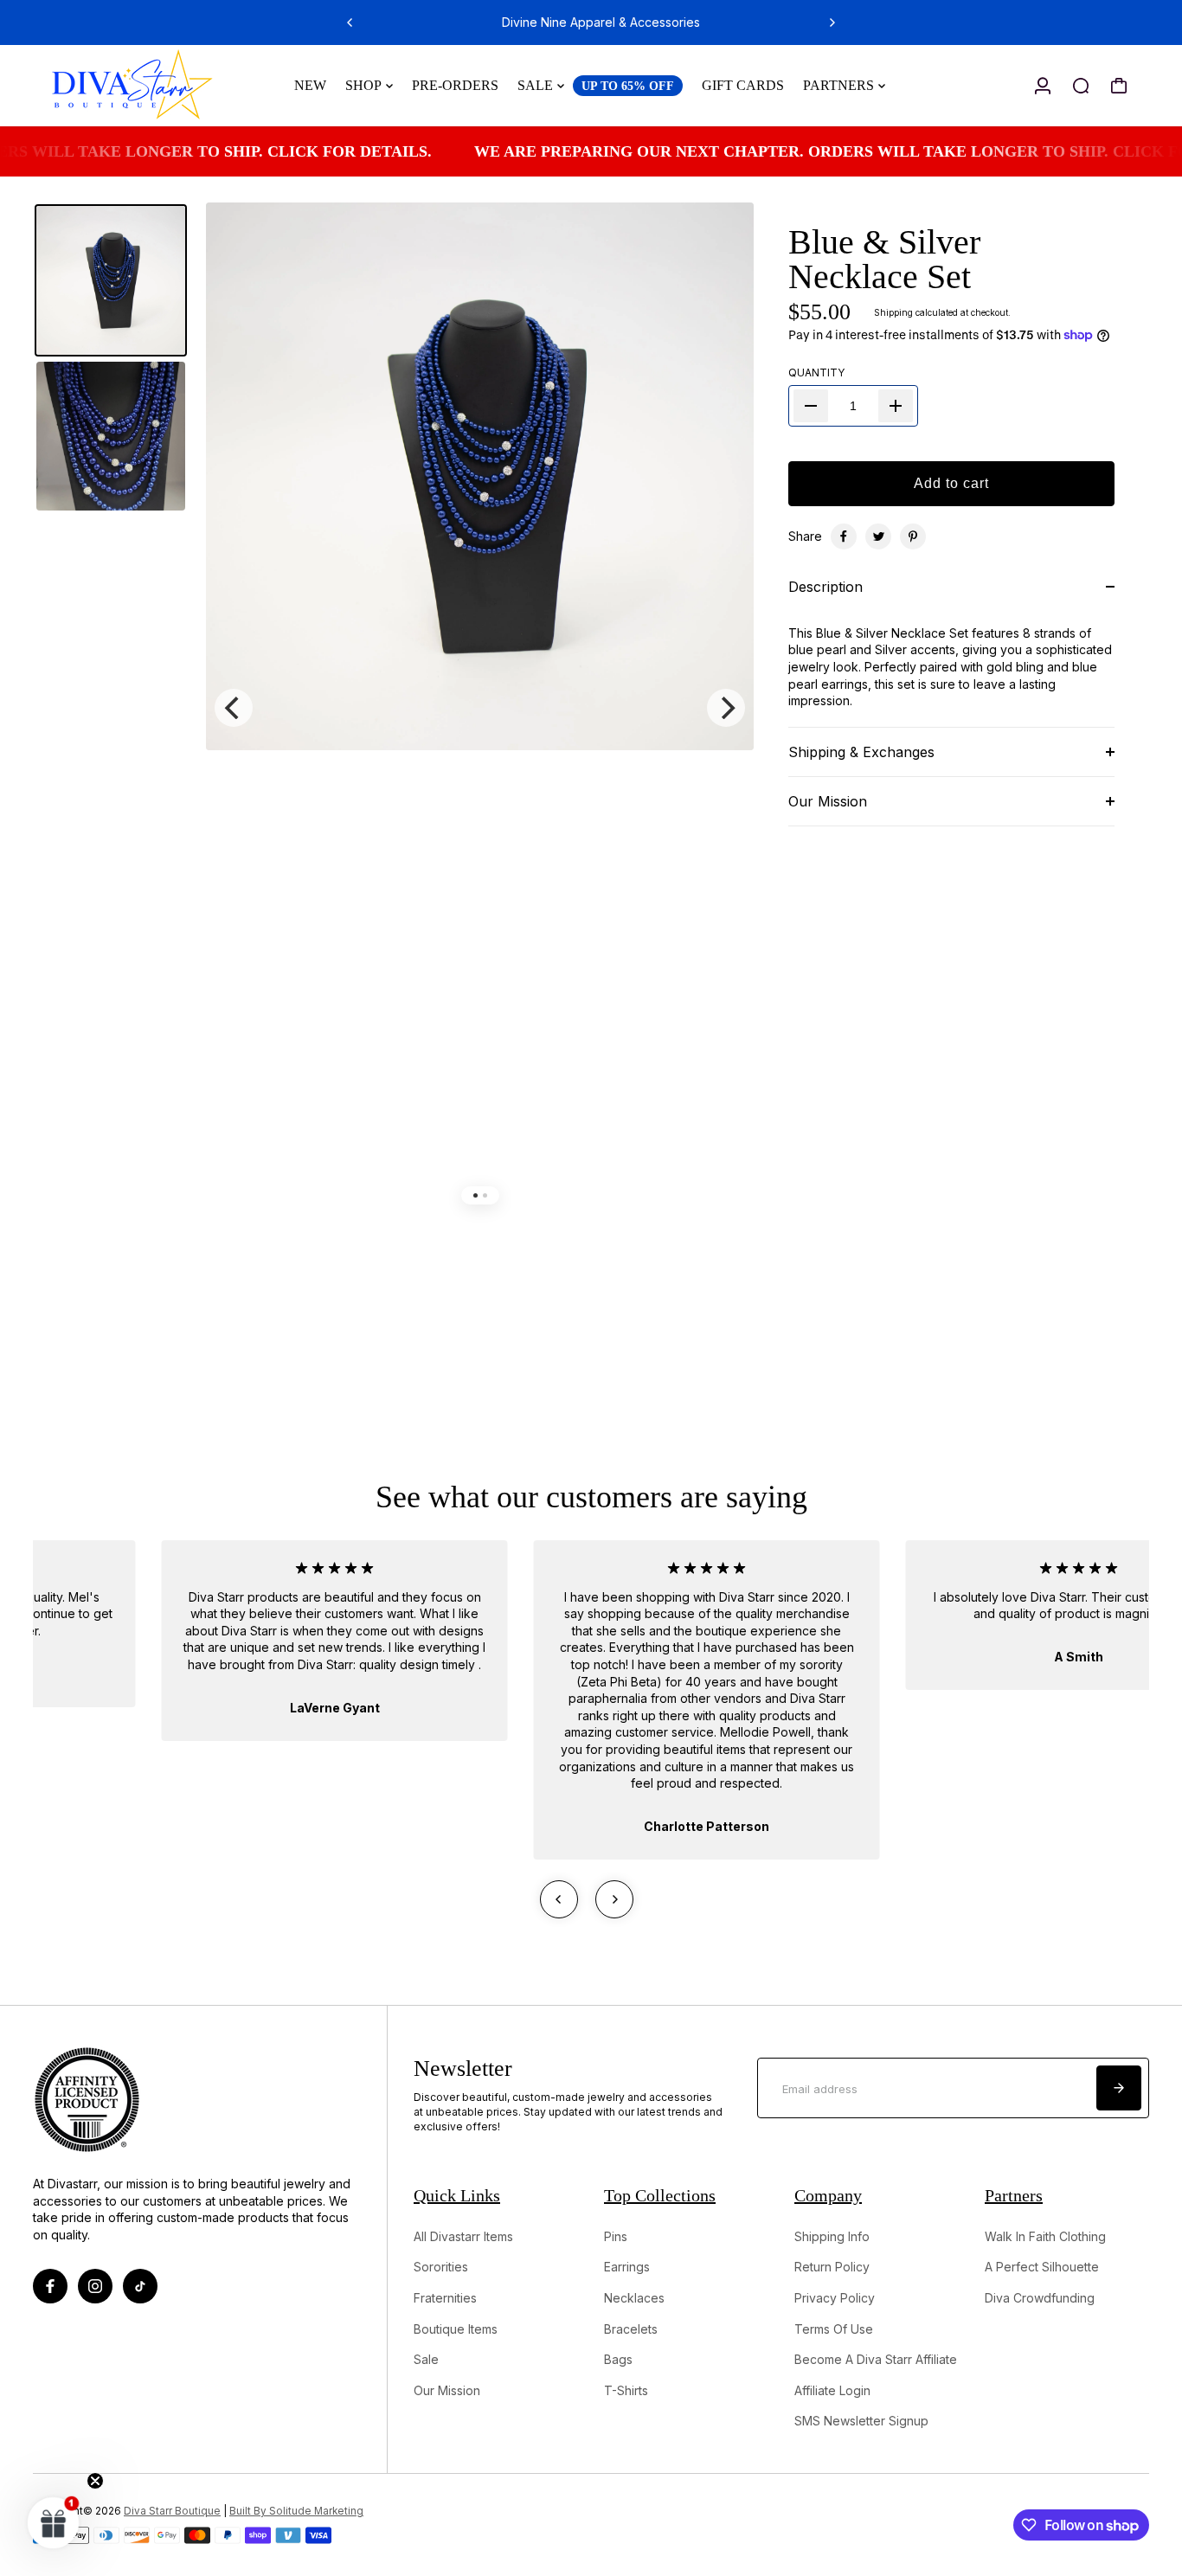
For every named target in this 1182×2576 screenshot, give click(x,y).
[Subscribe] (1119, 2088)
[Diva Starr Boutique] (154, 86)
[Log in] (1043, 86)
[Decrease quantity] (811, 406)
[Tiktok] (140, 2286)
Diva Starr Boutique (172, 2511)
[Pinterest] (913, 536)
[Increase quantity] (896, 406)
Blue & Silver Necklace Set (884, 259)
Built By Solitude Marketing (296, 2511)
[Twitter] (878, 536)
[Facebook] (844, 536)
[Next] (832, 22)
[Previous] (350, 22)
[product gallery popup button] (722, 247)
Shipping (893, 312)
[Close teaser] (95, 2481)
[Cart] (1119, 86)
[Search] (1081, 86)
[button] (54, 2522)
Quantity (816, 373)
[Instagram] (95, 2286)
